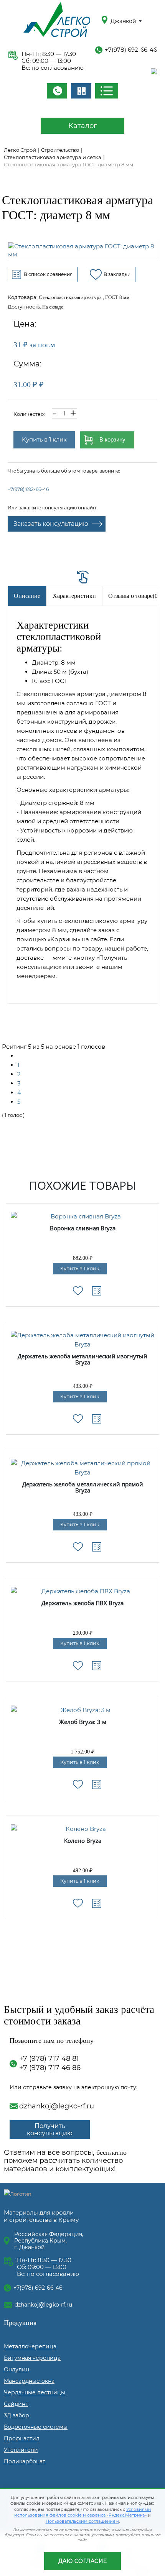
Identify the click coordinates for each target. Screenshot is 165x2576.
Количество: (29, 414)
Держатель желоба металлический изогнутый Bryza (82, 1360)
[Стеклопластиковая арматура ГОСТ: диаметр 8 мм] (82, 250)
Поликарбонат (25, 2461)
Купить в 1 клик (44, 439)
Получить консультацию (50, 2129)
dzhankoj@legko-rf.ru (57, 2106)
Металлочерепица (30, 2346)
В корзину (112, 439)
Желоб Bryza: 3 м (83, 1722)
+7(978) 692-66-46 (131, 50)
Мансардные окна (29, 2381)
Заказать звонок (57, 91)
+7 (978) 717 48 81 (49, 2059)
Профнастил (22, 2438)
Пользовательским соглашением (82, 2521)
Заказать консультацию (51, 524)
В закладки (117, 274)
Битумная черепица (32, 2358)
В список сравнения (48, 274)
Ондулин (16, 2369)
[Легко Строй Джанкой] (57, 21)
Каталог (83, 126)
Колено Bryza (83, 1841)
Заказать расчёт (81, 91)
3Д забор (16, 2415)
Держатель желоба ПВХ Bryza (82, 1603)
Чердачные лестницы (35, 2392)
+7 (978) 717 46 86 (50, 2068)
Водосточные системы (36, 2427)
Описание (27, 596)
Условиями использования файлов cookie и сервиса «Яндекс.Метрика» (83, 2512)
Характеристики (74, 596)
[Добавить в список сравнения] (97, 1291)
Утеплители (21, 2450)
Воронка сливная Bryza (83, 1228)
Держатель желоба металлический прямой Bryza (83, 1488)
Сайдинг (16, 2404)
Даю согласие (83, 2561)
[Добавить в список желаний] (78, 1291)
